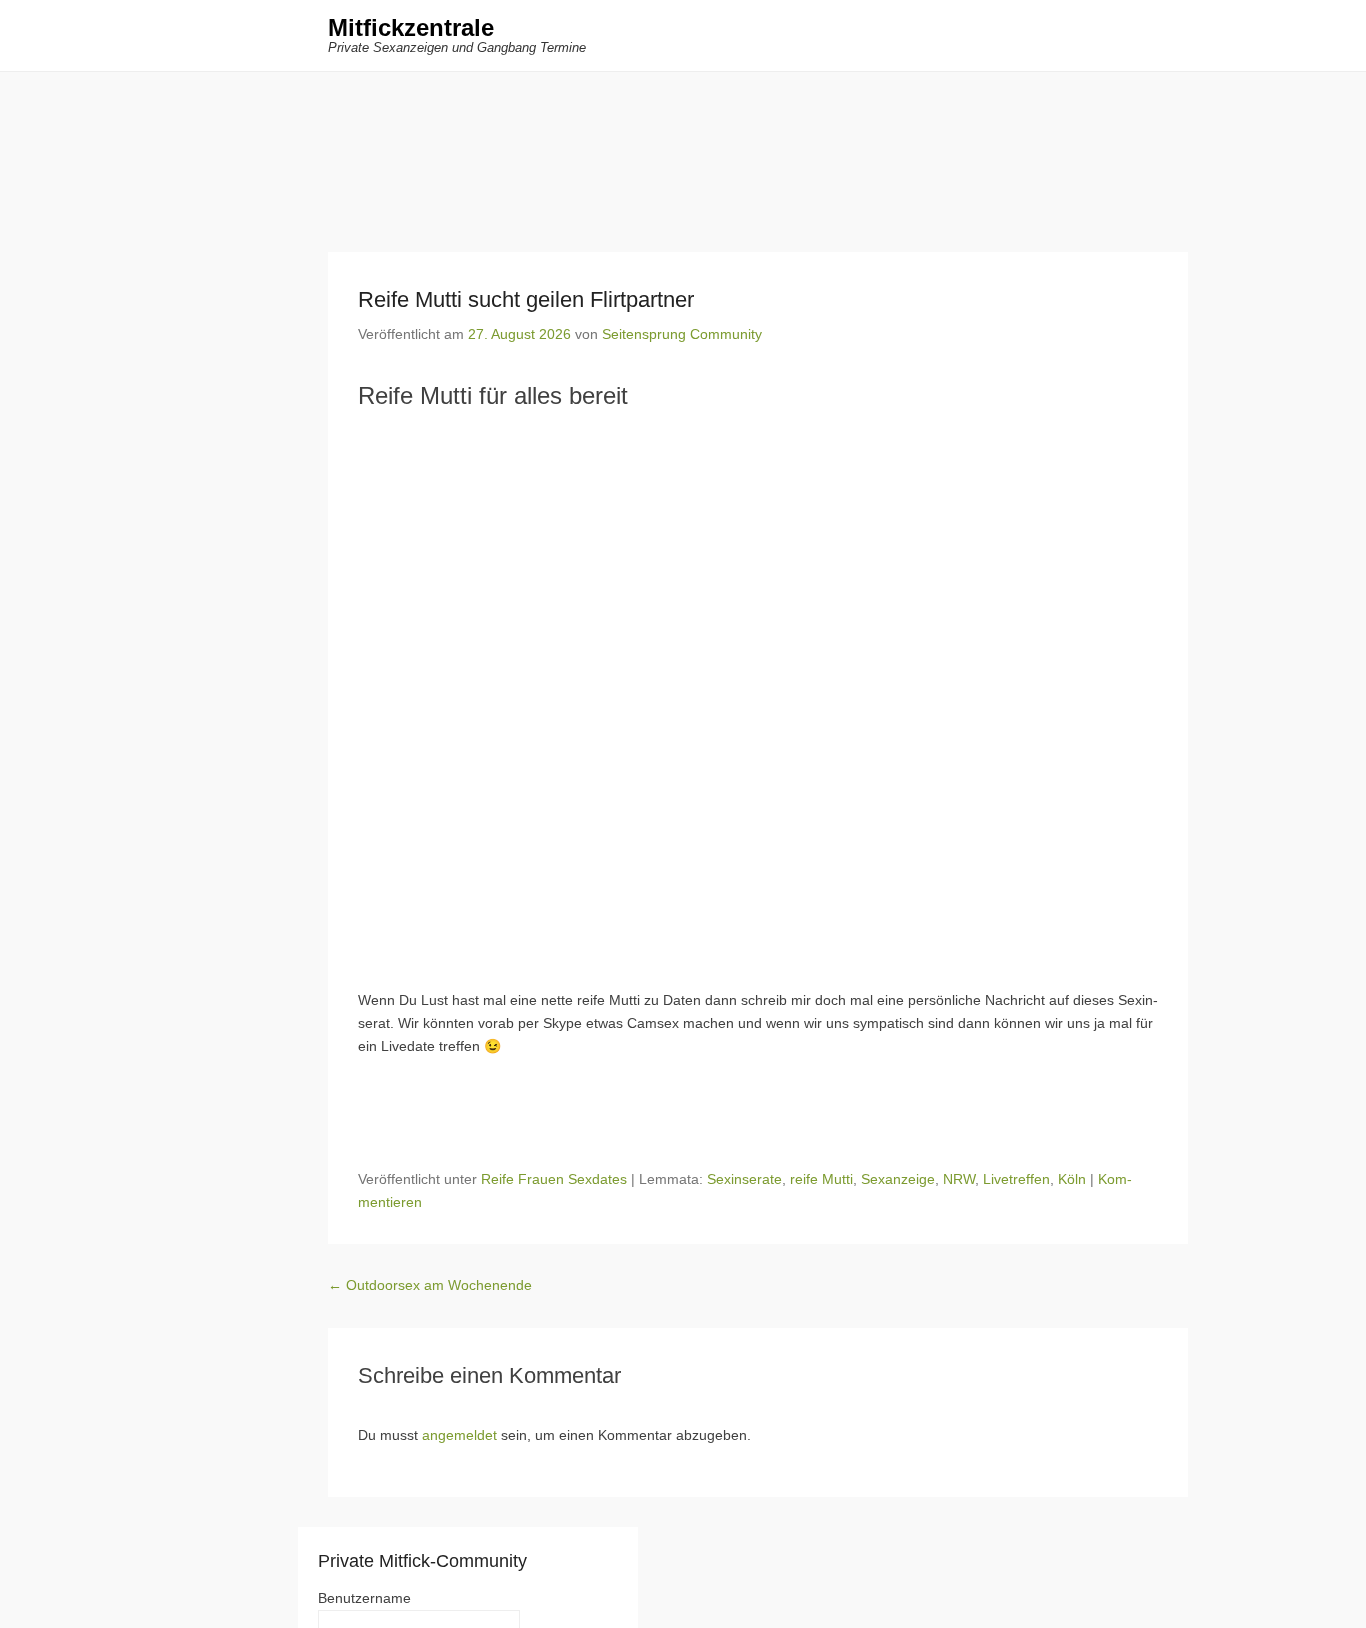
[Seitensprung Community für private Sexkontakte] (683, 147)
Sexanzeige (898, 1179)
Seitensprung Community (682, 334)
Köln (1072, 1179)
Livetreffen (1016, 1179)
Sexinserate (744, 1179)
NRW (959, 1179)
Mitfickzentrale (411, 27)
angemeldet (459, 1435)
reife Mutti (821, 1179)
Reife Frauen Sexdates (554, 1179)
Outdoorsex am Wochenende (430, 1285)
